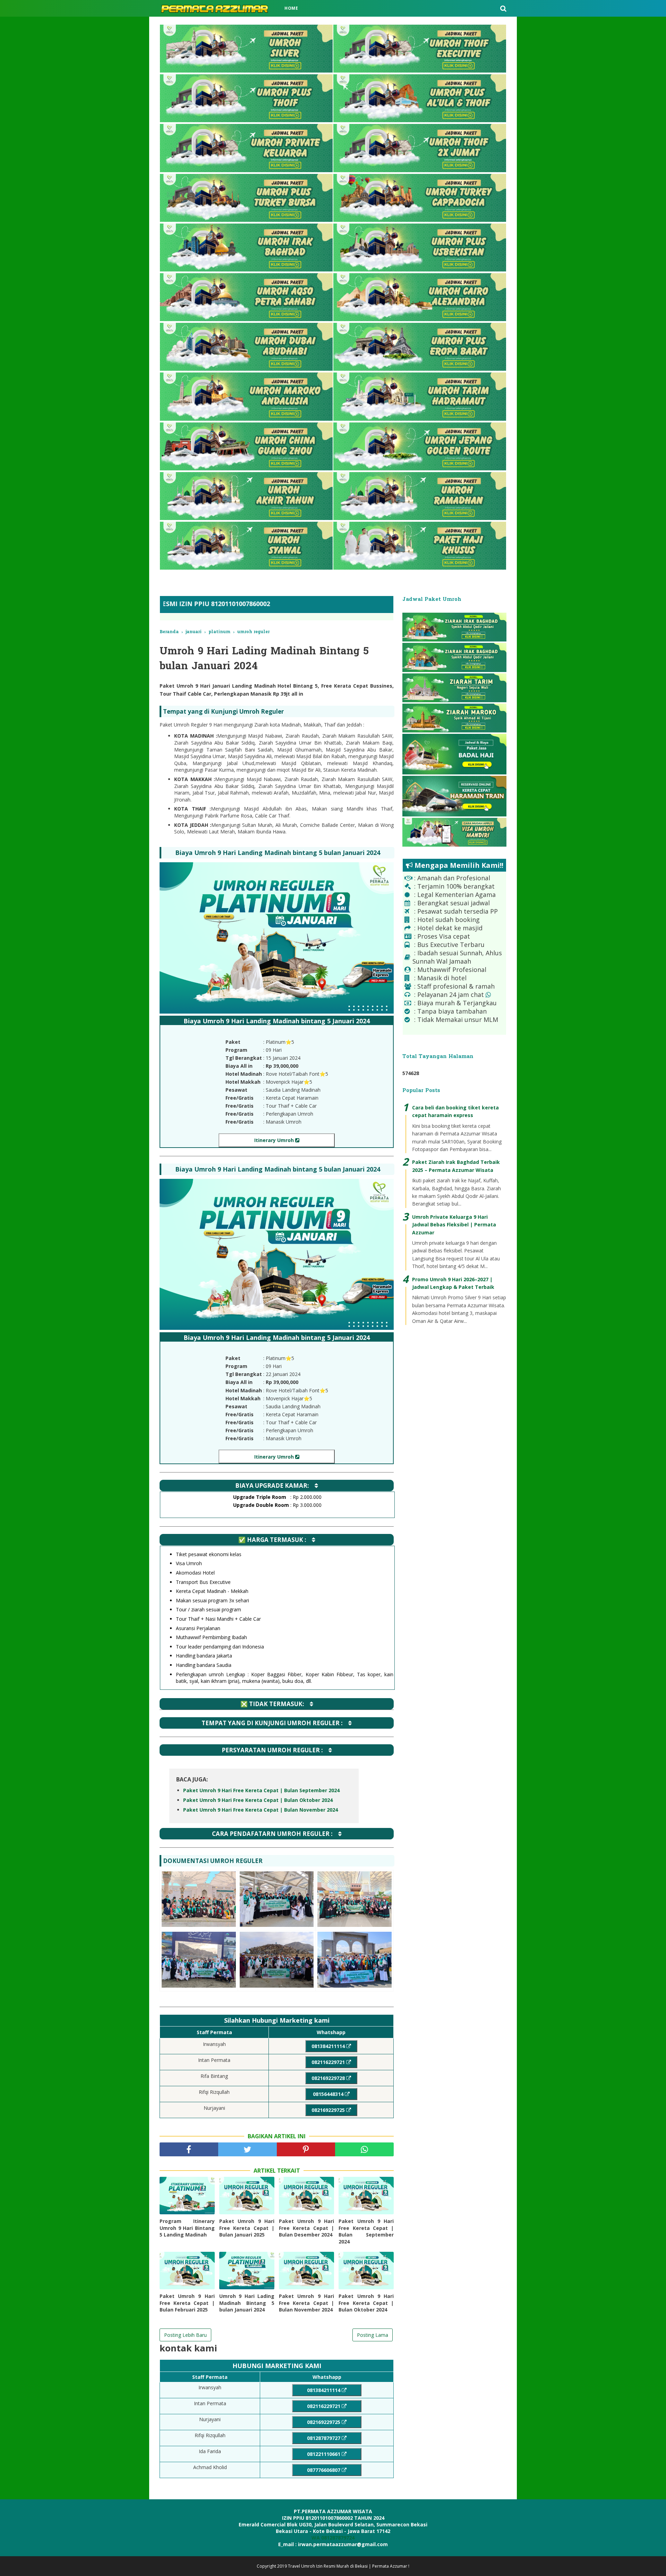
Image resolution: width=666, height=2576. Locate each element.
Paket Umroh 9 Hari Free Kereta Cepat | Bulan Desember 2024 (306, 2228)
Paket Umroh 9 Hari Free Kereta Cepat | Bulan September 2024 (261, 1790)
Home (291, 8)
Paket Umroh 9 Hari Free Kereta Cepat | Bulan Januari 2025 (247, 2228)
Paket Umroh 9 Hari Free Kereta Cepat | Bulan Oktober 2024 (258, 1800)
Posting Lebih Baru (185, 2335)
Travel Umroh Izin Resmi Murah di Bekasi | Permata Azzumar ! (349, 2566)
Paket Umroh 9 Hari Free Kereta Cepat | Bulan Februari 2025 (187, 2303)
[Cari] (503, 8)
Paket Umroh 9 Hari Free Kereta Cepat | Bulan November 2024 (261, 1810)
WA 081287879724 (333, 2538)
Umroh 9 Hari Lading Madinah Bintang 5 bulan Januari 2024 (247, 2303)
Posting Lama (373, 2335)
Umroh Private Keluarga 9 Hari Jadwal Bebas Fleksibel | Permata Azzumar (454, 1225)
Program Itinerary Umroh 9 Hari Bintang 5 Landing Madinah (187, 2228)
